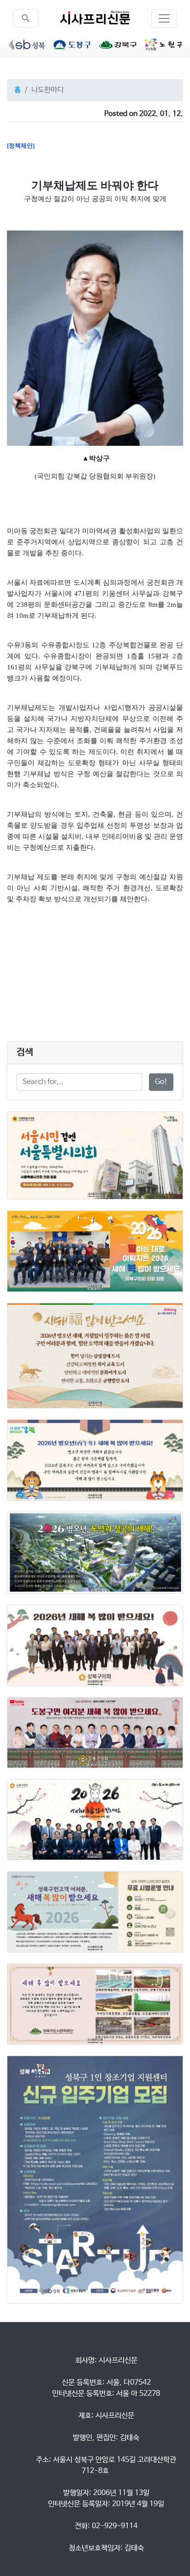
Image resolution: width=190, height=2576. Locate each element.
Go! (161, 1082)
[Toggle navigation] (164, 18)
